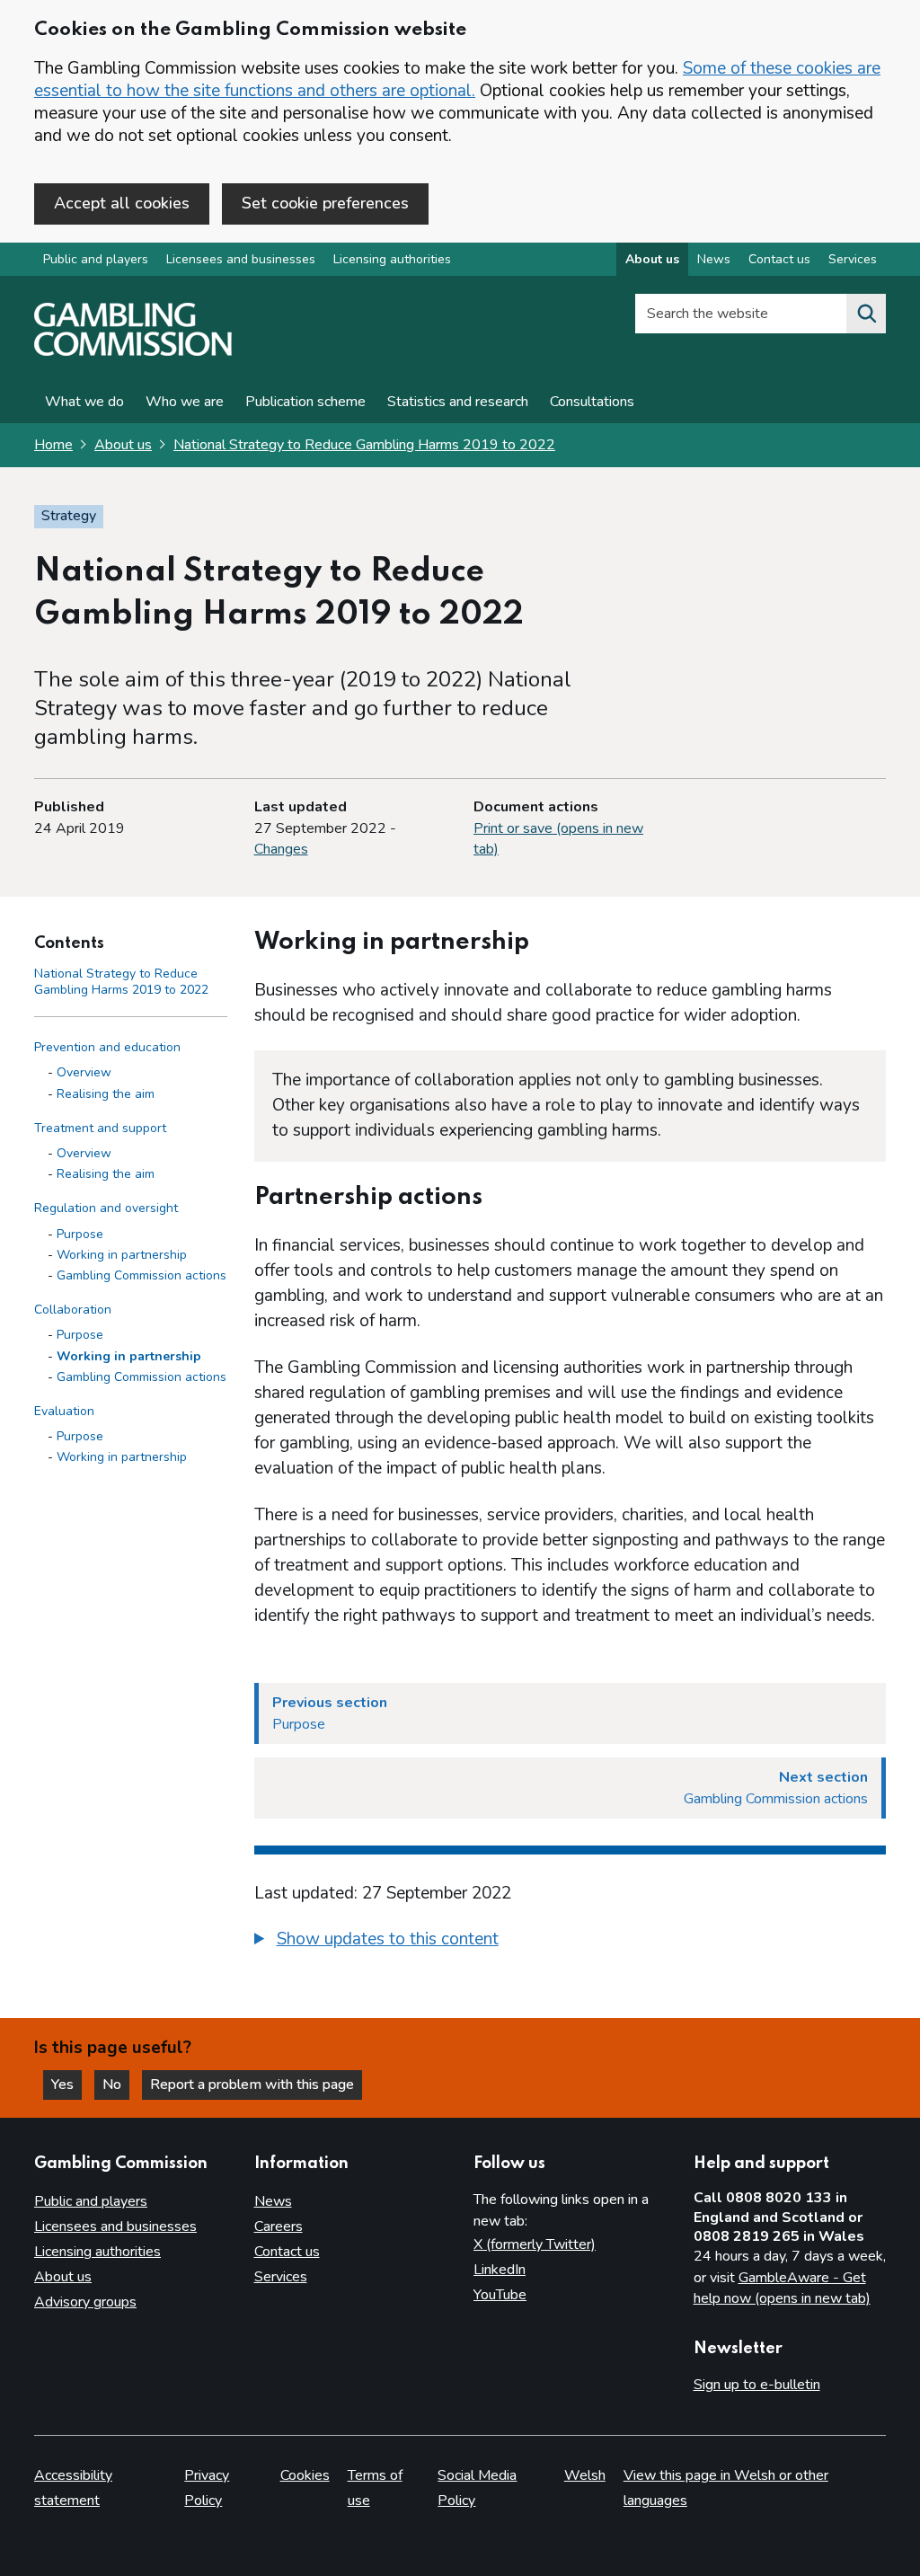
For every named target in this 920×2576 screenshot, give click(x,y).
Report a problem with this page (252, 2085)
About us (652, 259)
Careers (279, 2226)
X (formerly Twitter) (535, 2244)
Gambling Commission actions (142, 1275)
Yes (66, 2085)
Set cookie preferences (325, 203)
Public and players (96, 259)
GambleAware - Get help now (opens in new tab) (782, 2288)
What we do (84, 402)
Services (853, 259)
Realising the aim (106, 1094)
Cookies (305, 2475)
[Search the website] (866, 314)
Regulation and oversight (106, 1208)
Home (53, 445)
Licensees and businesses (241, 259)
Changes (281, 849)
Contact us (779, 259)
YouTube (500, 2295)
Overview (84, 1072)
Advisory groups (85, 2302)
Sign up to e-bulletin (757, 2385)
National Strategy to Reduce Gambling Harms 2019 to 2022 (364, 445)
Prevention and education (107, 1047)
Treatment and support (100, 1128)
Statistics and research (458, 402)
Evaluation (64, 1411)
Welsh (585, 2475)
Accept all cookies (122, 203)
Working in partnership (122, 1255)
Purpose (80, 1234)
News (714, 259)
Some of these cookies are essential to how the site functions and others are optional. (457, 80)
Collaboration (73, 1310)
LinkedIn (500, 2270)
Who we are (185, 402)
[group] (571, 1942)
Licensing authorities (392, 259)
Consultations (592, 402)
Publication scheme (305, 402)
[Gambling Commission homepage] (133, 351)
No (116, 2085)
